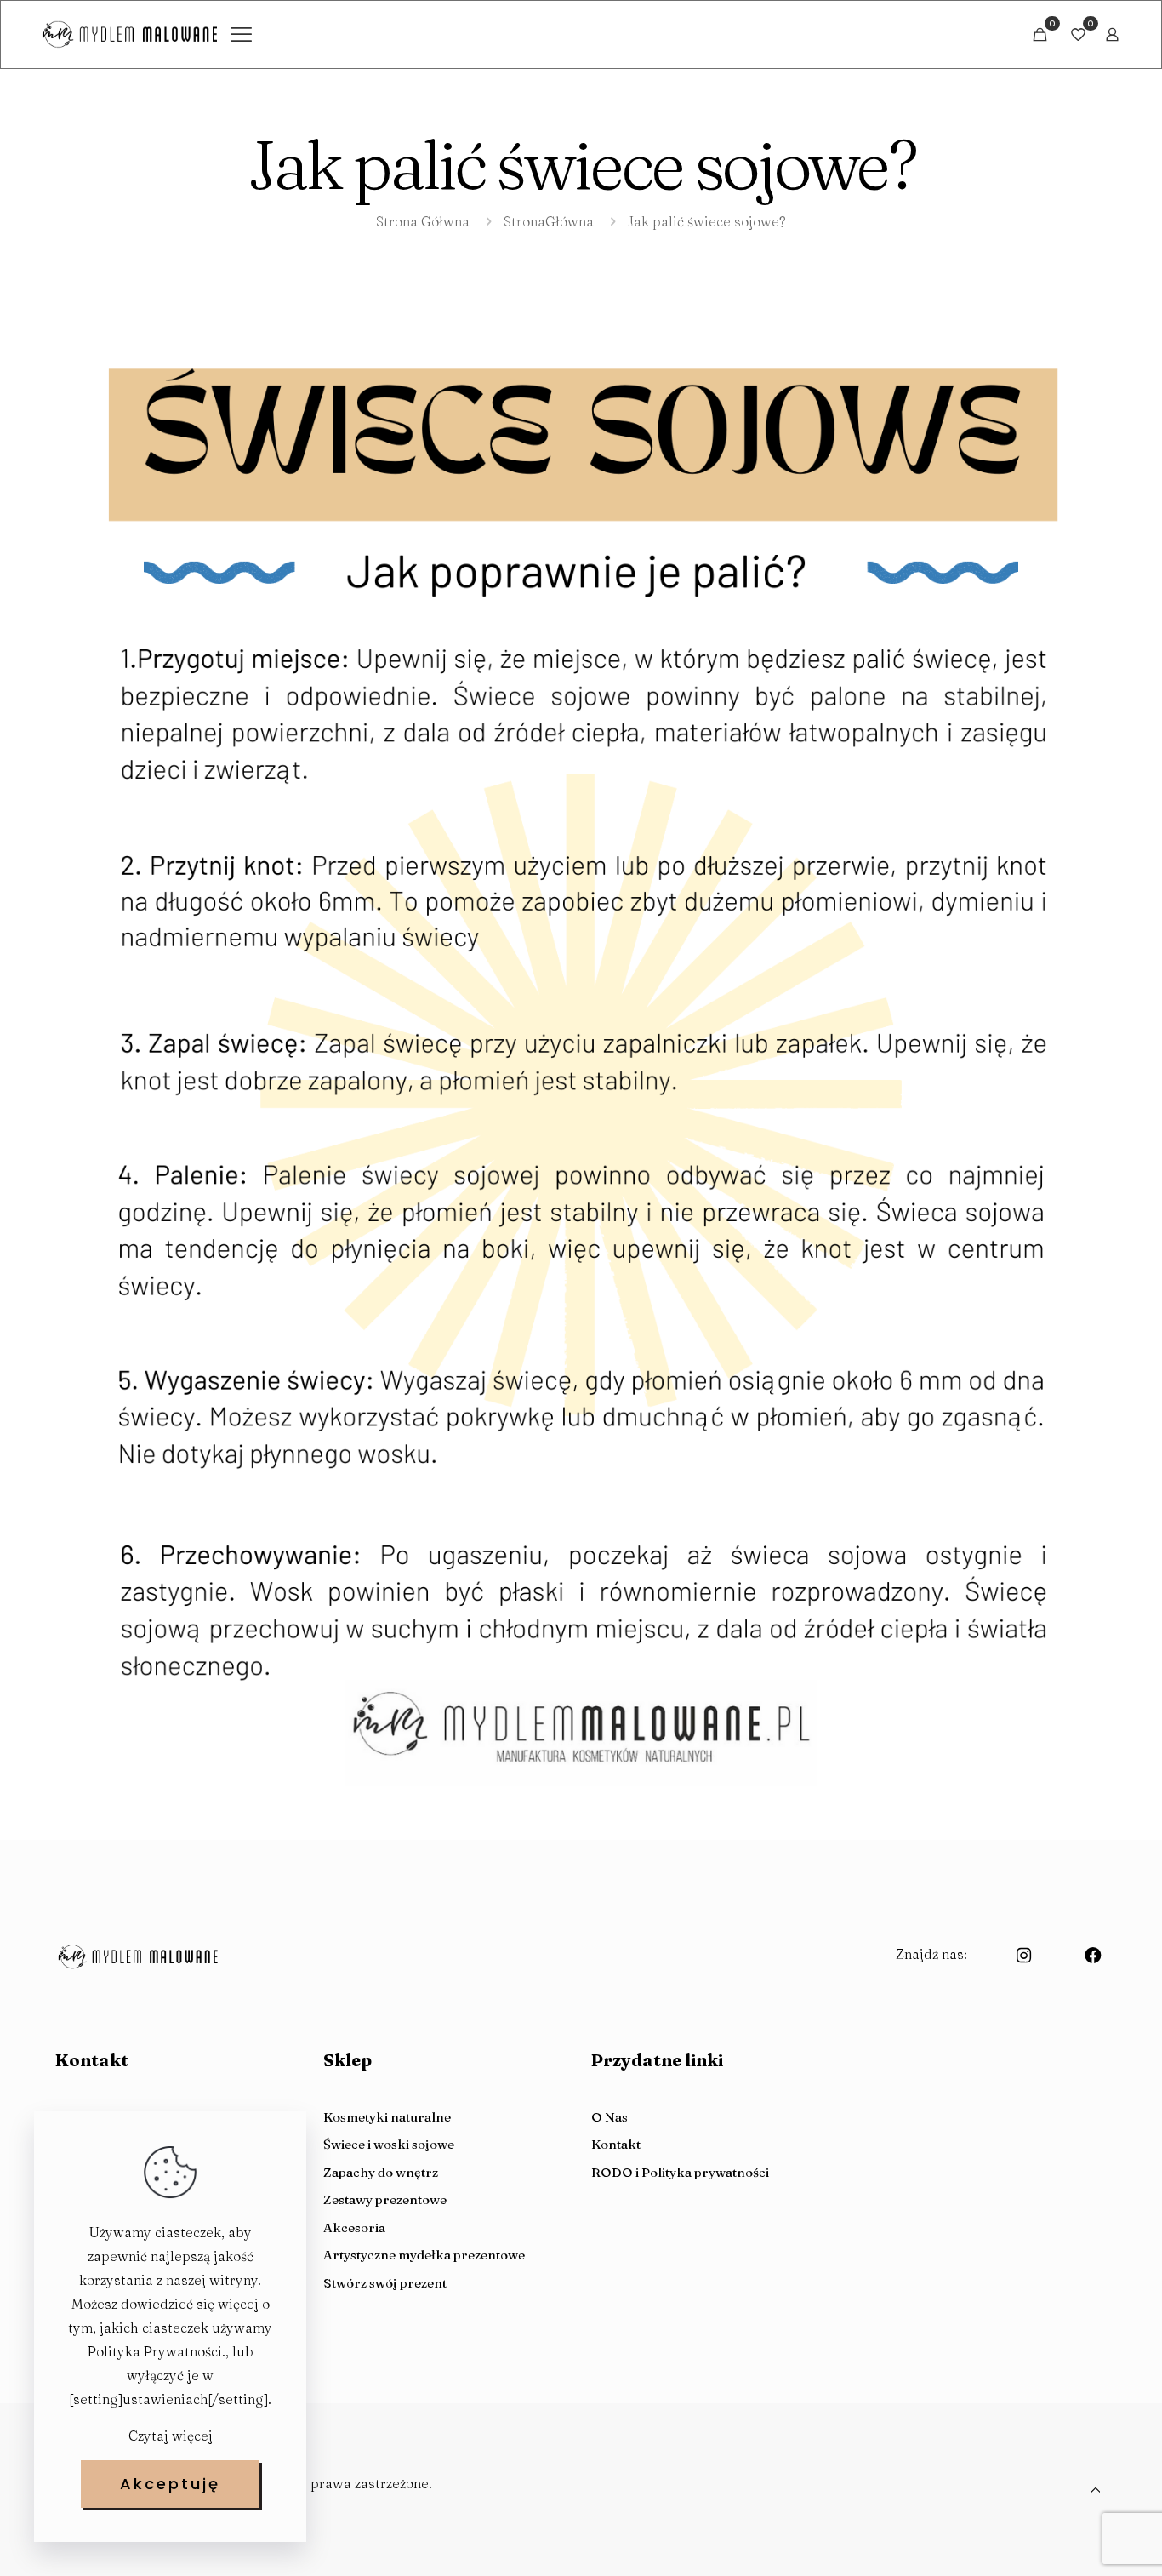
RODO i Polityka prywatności (680, 2172)
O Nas (609, 2117)
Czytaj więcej (171, 2436)
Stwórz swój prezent (385, 2283)
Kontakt (616, 2144)
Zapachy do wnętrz (381, 2172)
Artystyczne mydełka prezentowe (424, 2255)
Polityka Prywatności (155, 2351)
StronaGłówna (549, 221)
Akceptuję (170, 2484)
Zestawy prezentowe (385, 2199)
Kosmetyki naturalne (387, 2117)
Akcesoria (354, 2228)
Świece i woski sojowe (389, 2144)
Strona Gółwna (423, 221)
